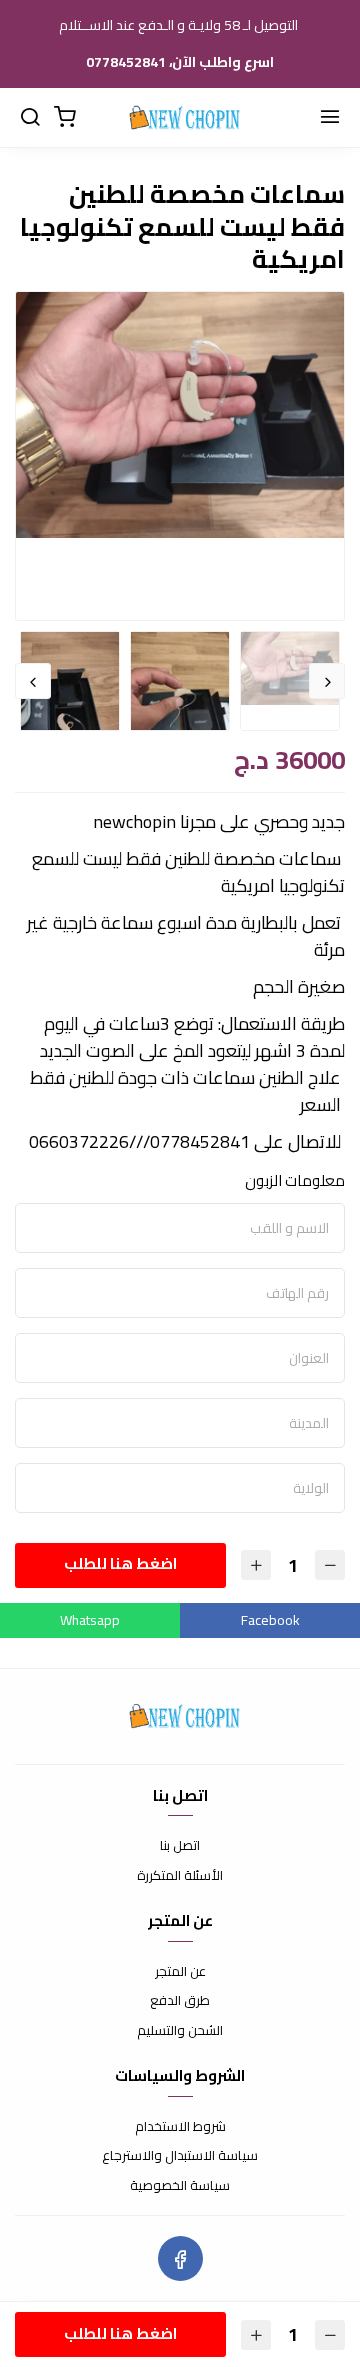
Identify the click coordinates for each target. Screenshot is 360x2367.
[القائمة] (330, 118)
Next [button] (33, 681)
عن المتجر (180, 1972)
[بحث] (30, 118)
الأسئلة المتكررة (180, 1876)
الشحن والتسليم (180, 2031)
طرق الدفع (180, 2001)
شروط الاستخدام (180, 2127)
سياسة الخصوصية (180, 2186)
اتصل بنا (180, 1846)
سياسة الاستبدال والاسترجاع (180, 2156)
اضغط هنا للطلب (120, 1563)
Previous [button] (327, 681)
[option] (180, 415)
